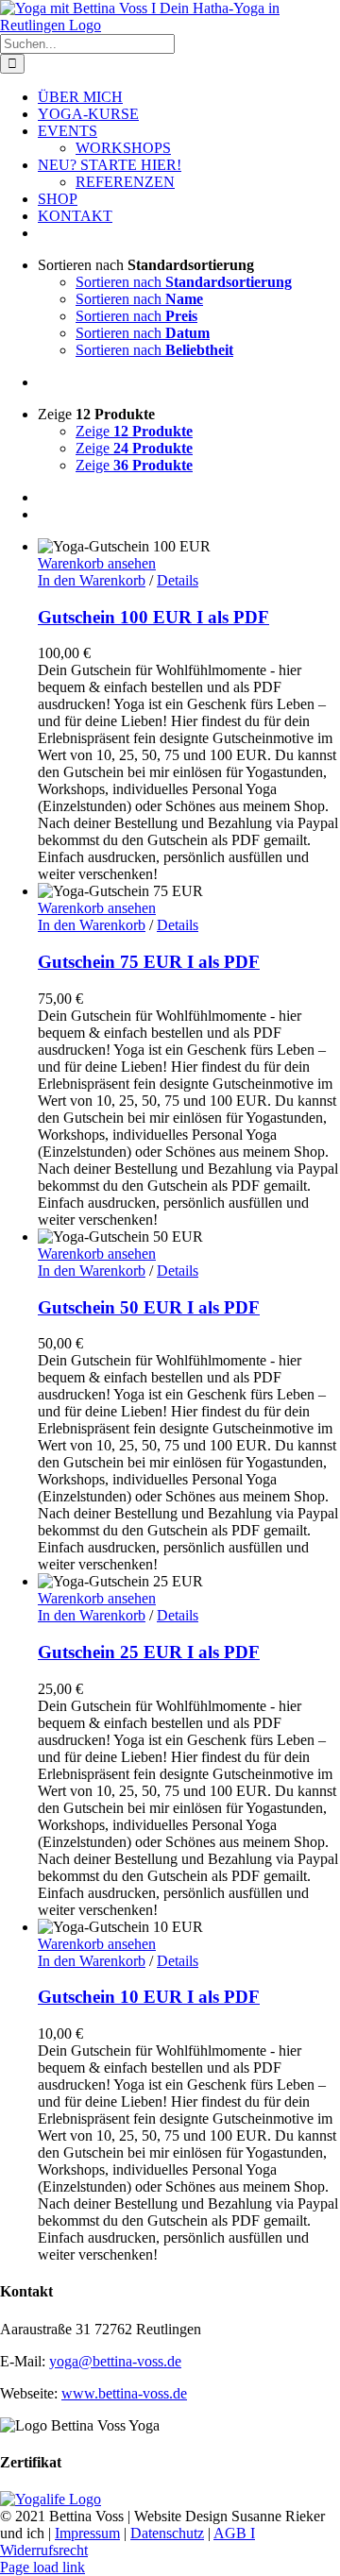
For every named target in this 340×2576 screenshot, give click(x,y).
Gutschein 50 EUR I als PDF (149, 1307)
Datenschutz (167, 2533)
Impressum (87, 2533)
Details (178, 580)
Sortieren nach (184, 282)
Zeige (134, 431)
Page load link (42, 2567)
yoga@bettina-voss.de (115, 2361)
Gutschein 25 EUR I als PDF (149, 1652)
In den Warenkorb (92, 580)
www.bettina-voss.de (124, 2393)
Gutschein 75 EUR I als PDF (149, 962)
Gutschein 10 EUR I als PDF (149, 1997)
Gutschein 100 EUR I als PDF (153, 617)
